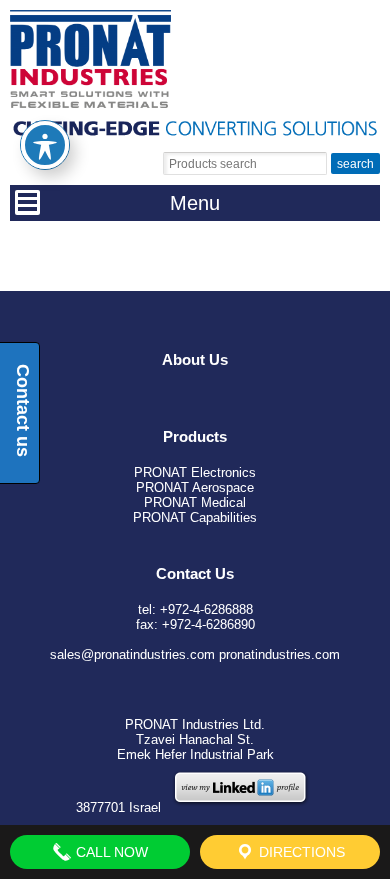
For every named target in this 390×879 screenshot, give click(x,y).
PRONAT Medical (195, 502)
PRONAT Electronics (195, 472)
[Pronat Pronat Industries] (90, 103)
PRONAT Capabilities (195, 517)
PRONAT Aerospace (195, 487)
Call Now (110, 852)
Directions (300, 852)
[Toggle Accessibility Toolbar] (45, 145)
